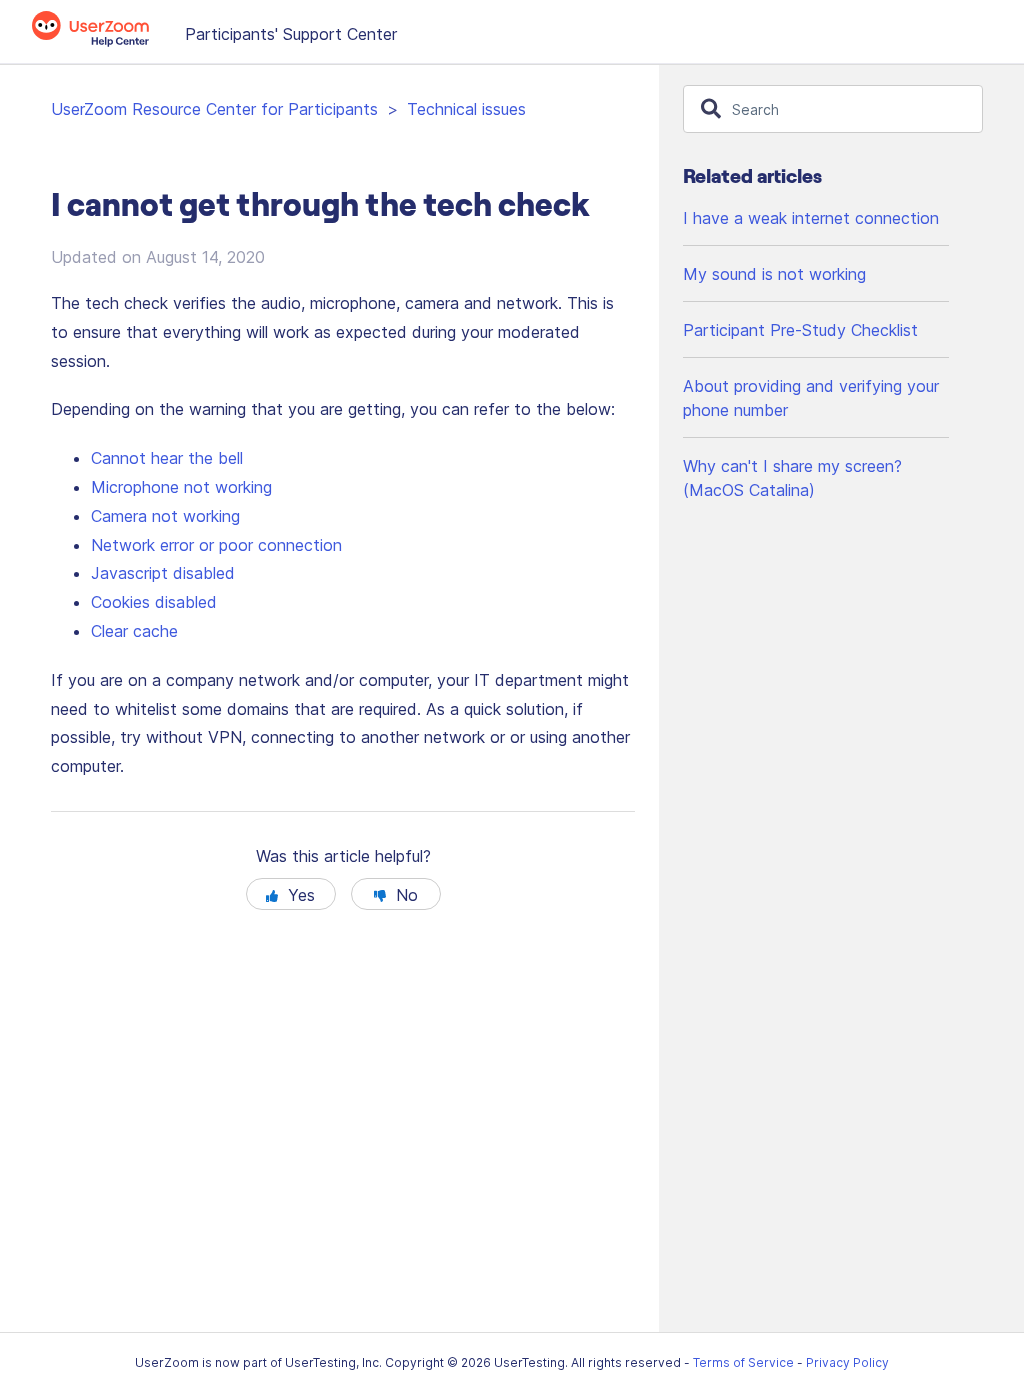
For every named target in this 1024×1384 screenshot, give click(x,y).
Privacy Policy (847, 1362)
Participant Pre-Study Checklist (800, 330)
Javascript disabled (163, 573)
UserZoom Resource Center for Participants (214, 109)
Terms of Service (743, 1362)
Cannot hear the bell (167, 458)
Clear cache (134, 631)
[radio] (291, 894)
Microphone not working (181, 487)
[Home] (101, 41)
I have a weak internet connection (811, 218)
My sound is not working (774, 274)
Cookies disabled (154, 602)
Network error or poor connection (216, 545)
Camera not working (165, 516)
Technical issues (466, 109)
